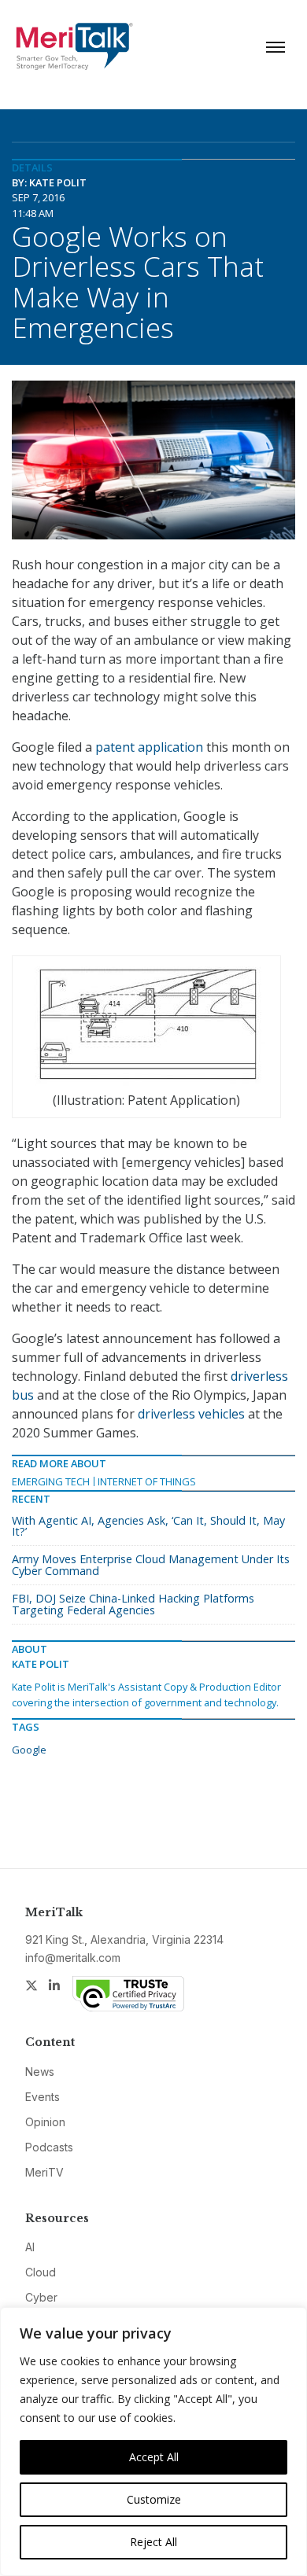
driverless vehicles (191, 1414)
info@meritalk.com (73, 1958)
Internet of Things (147, 1481)
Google (29, 1750)
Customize (154, 2499)
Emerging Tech (51, 1481)
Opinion (45, 2122)
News (40, 2072)
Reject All (153, 2542)
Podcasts (49, 2147)
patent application (149, 747)
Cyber (41, 2297)
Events (43, 2097)
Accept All (154, 2457)
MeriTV (44, 2172)
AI (30, 2247)
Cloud (41, 2272)
